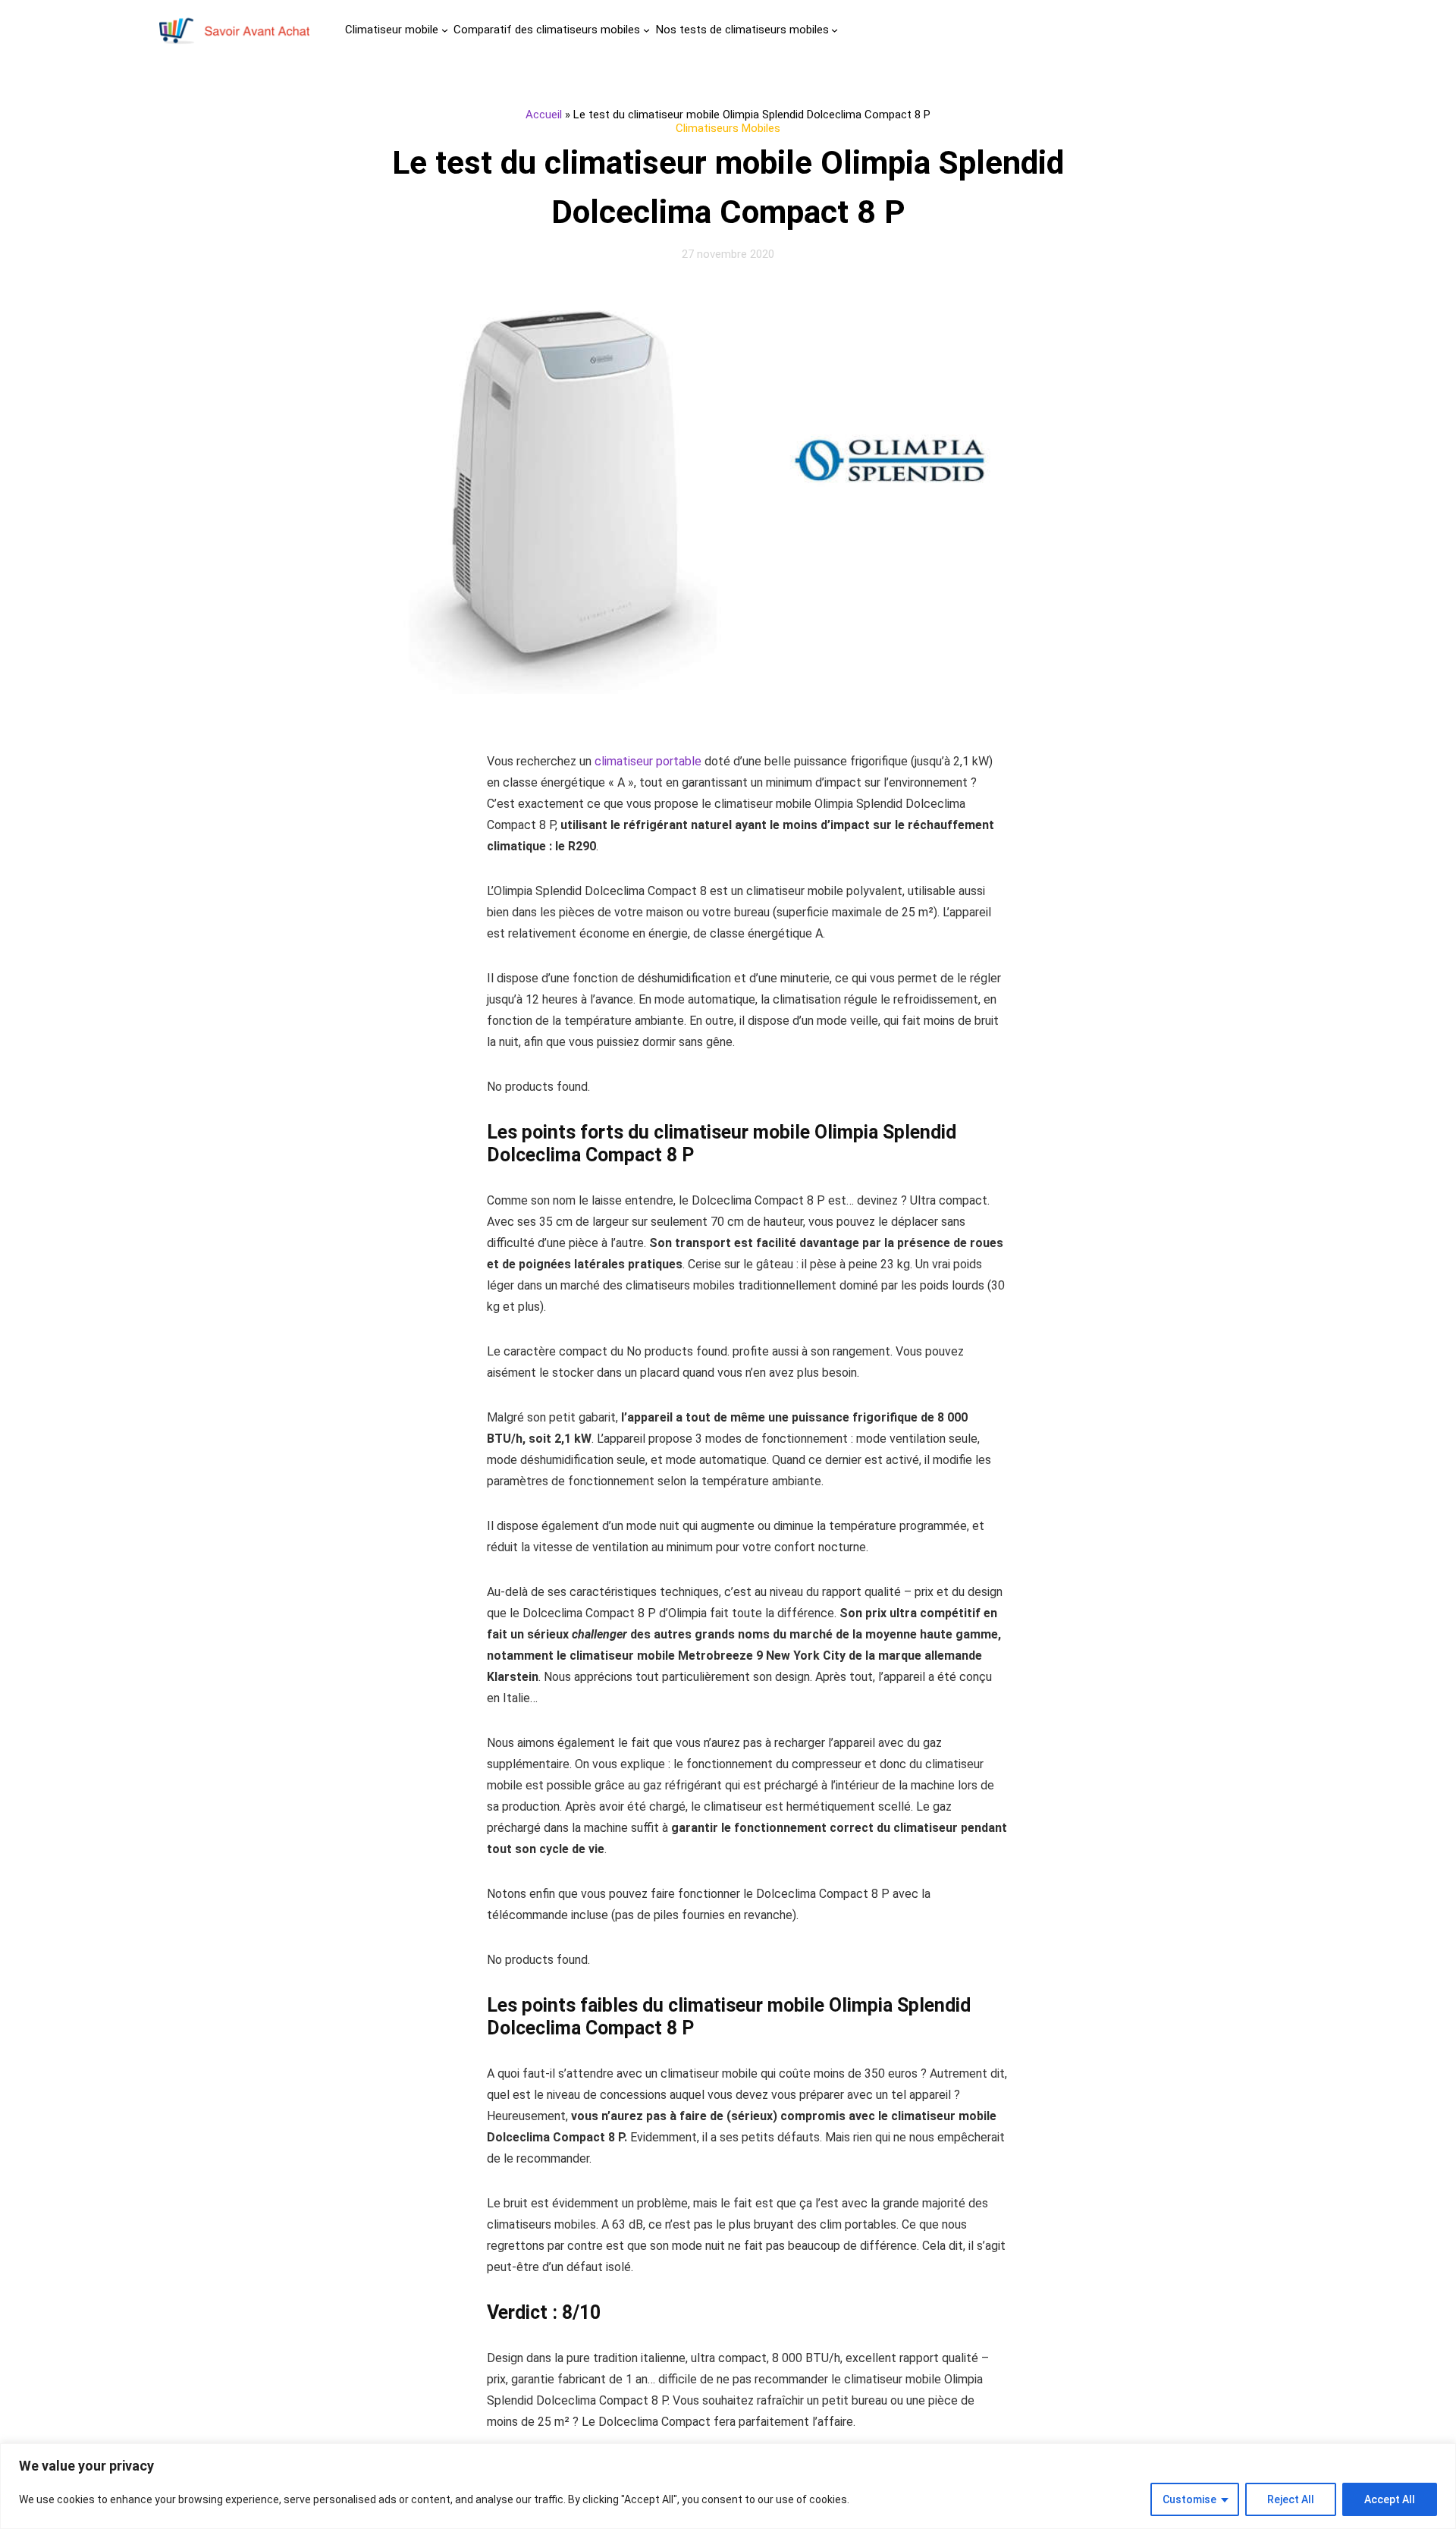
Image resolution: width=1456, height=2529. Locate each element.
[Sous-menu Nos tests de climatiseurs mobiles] (835, 30)
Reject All (1291, 2499)
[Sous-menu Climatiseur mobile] (445, 30)
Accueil (544, 115)
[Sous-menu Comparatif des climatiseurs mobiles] (646, 30)
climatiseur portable (648, 761)
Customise (1189, 2499)
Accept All (1390, 2499)
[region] (728, 2486)
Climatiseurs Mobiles (728, 128)
